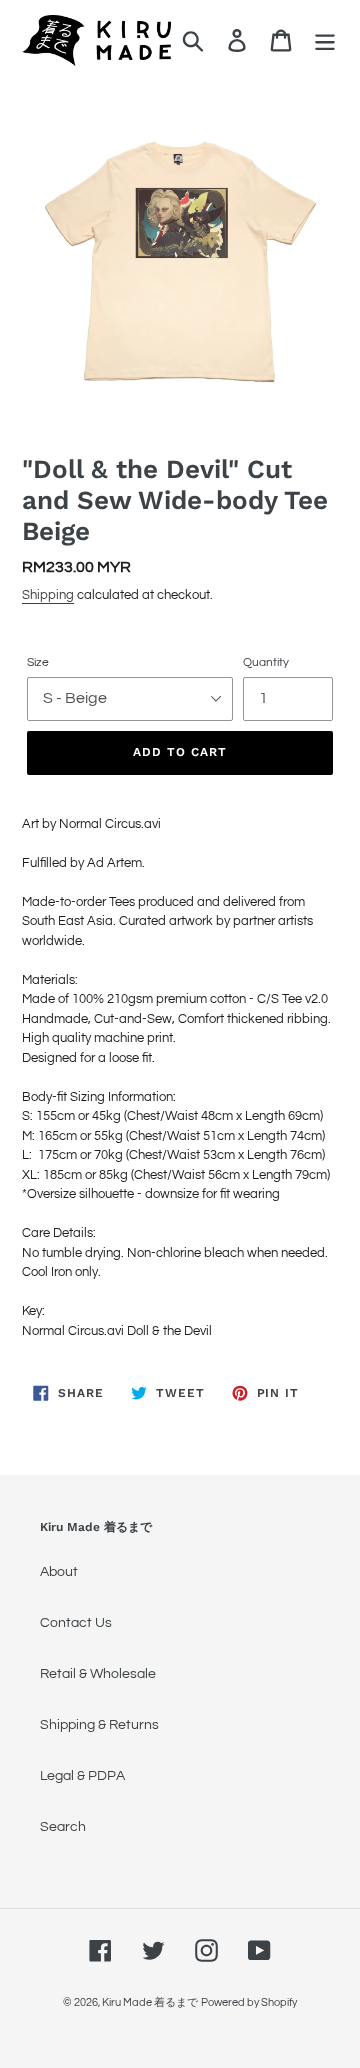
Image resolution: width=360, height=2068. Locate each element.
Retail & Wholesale (98, 1674)
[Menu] (325, 40)
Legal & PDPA (82, 1776)
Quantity (266, 662)
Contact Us (76, 1623)
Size (38, 662)
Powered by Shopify (249, 2002)
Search (63, 1827)
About (59, 1572)
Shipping (48, 595)
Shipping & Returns (99, 1725)
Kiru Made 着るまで (150, 2002)
